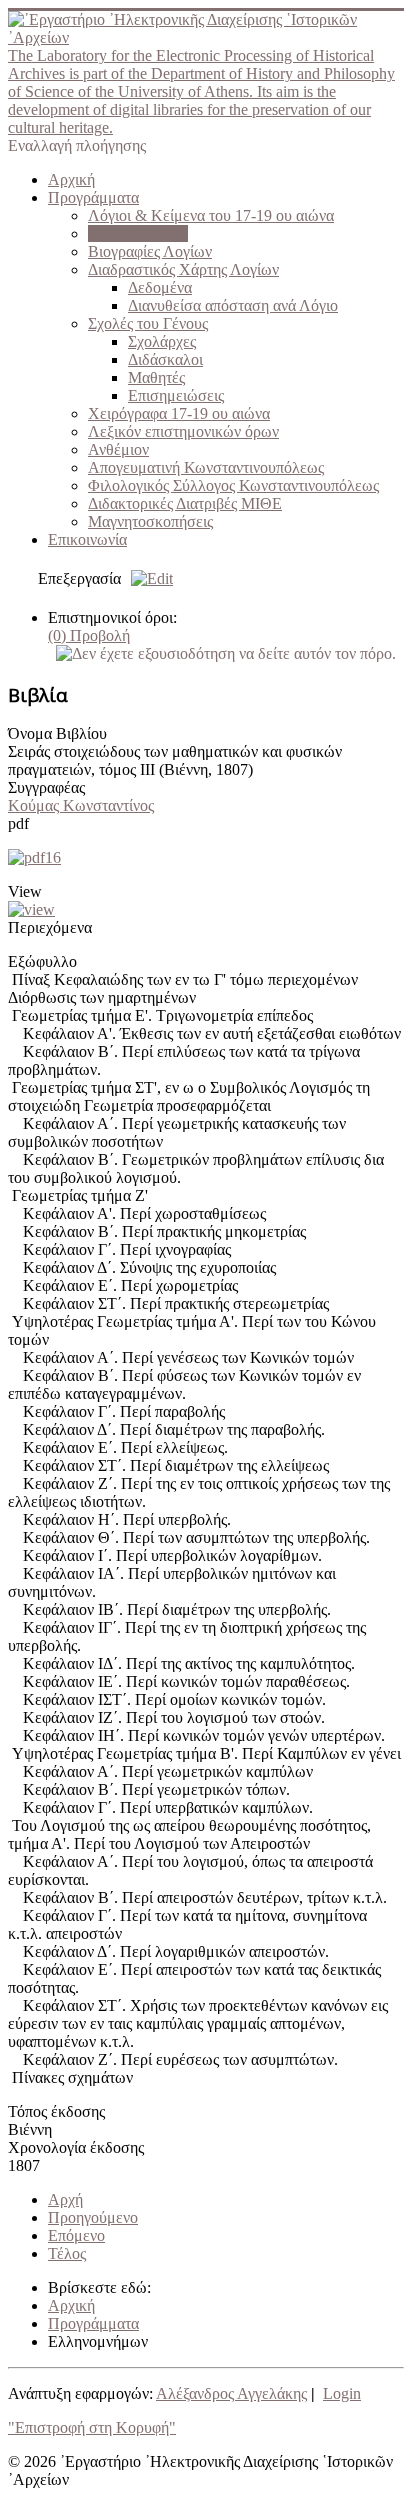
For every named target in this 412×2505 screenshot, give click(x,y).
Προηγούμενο (93, 2217)
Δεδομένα (160, 287)
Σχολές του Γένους (148, 323)
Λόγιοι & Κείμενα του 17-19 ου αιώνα (211, 215)
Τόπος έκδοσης (56, 2111)
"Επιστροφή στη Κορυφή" (92, 2427)
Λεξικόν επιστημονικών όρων (183, 431)
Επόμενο (76, 2235)
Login (342, 2393)
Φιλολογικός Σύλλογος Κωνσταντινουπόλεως (233, 485)
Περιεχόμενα (50, 927)
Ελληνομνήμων (138, 233)
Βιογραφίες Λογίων (150, 251)
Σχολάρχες (162, 341)
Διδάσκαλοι (165, 359)
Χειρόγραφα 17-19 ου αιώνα (179, 413)
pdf (18, 823)
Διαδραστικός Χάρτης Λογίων (183, 269)
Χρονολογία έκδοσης (76, 2147)
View (25, 891)
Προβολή (89, 635)
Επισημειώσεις (176, 395)
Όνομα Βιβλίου (57, 733)
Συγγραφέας (46, 787)
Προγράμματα (93, 197)
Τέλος (67, 2253)
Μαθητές (156, 377)
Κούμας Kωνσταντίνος (81, 805)
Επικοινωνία (87, 539)
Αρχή (65, 2199)
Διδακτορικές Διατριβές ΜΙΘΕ (185, 503)
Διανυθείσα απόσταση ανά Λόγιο (233, 305)
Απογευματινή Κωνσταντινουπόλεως (206, 467)
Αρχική (71, 179)
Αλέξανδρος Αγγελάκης (231, 2393)
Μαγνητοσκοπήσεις (150, 521)
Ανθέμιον (118, 449)
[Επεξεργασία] (147, 578)
